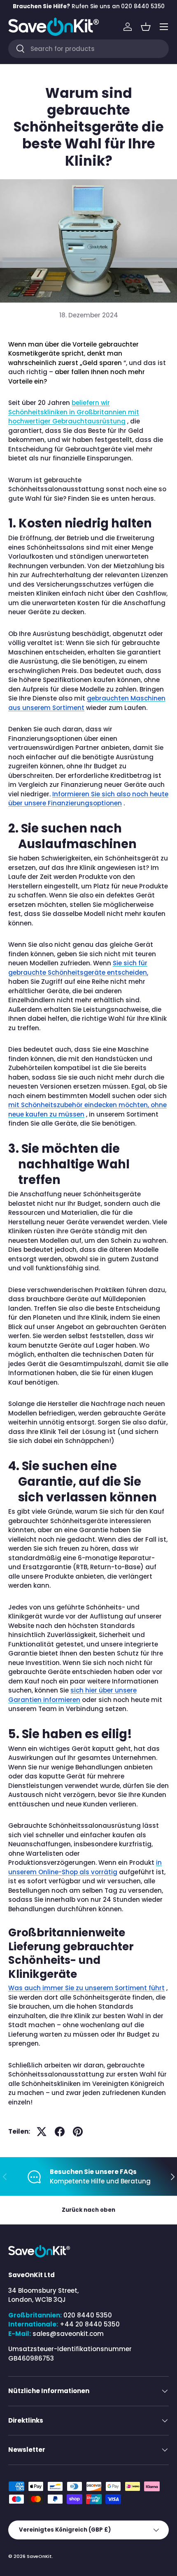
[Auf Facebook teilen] (60, 2132)
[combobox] (88, 49)
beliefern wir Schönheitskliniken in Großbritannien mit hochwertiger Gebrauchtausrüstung (74, 412)
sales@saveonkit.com (68, 2334)
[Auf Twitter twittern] (42, 2132)
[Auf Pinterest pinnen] (78, 2132)
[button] (146, 27)
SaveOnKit (39, 2556)
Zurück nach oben (88, 2210)
